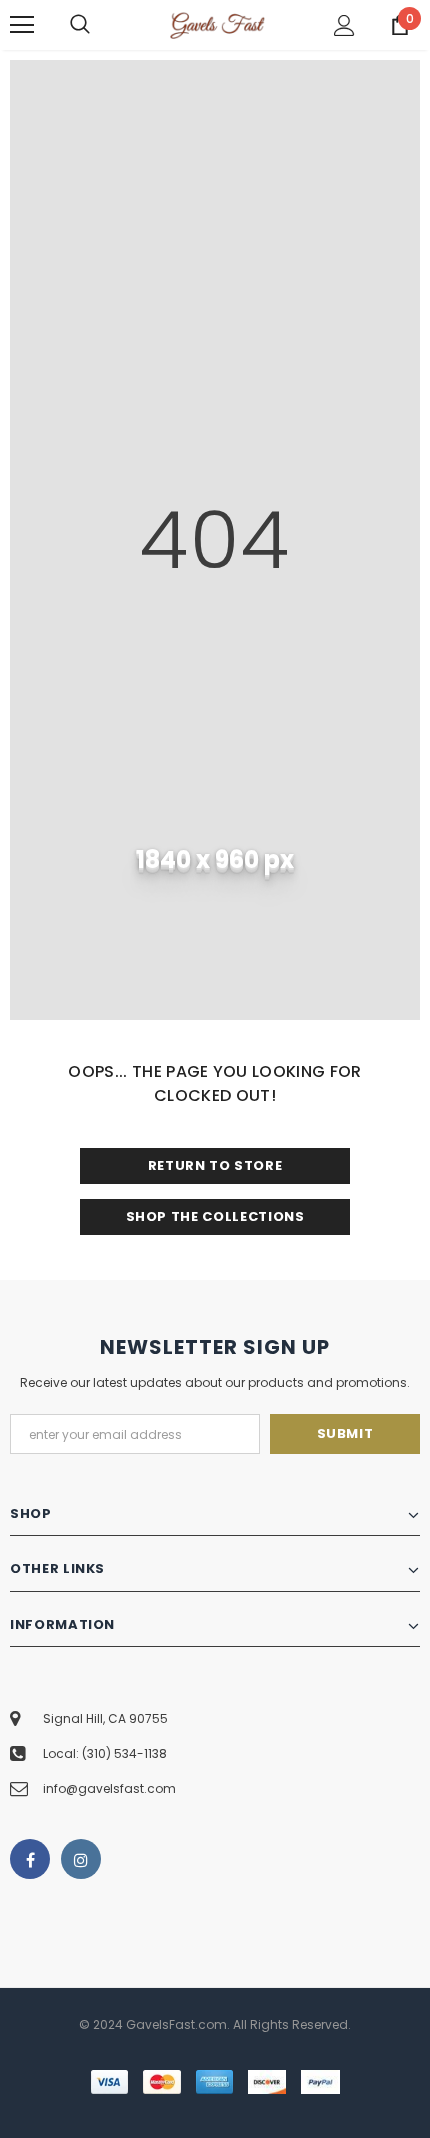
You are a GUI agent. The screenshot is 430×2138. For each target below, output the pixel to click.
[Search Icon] (100, 25)
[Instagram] (81, 1859)
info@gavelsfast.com (109, 1788)
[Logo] (217, 24)
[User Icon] (344, 25)
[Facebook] (30, 1859)
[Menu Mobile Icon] (22, 25)
